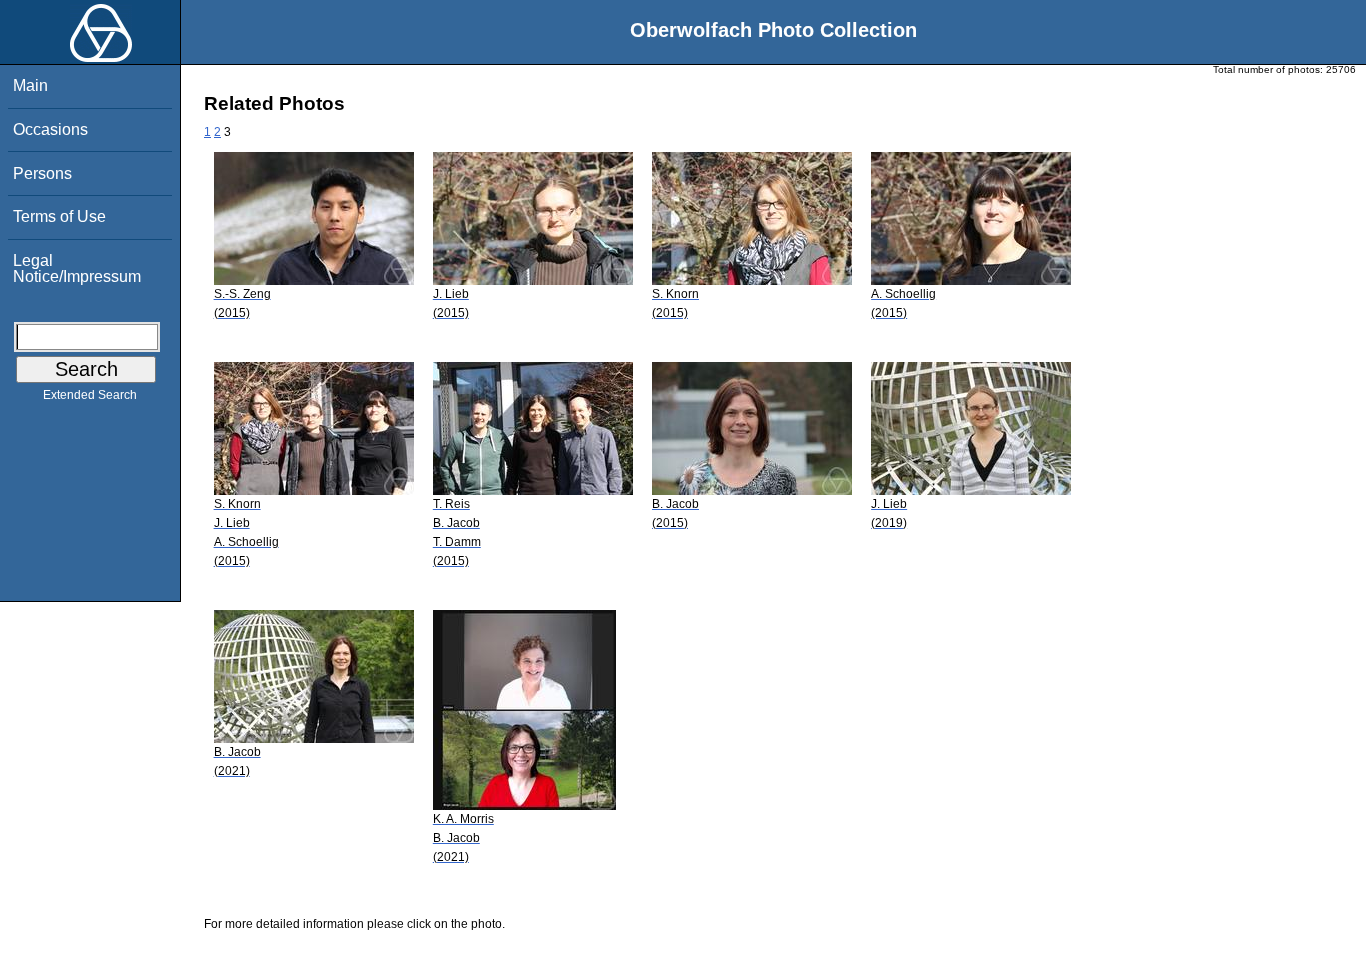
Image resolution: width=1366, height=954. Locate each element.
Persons (42, 173)
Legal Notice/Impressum (77, 268)
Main (30, 85)
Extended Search (90, 395)
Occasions (50, 129)
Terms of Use (59, 216)
